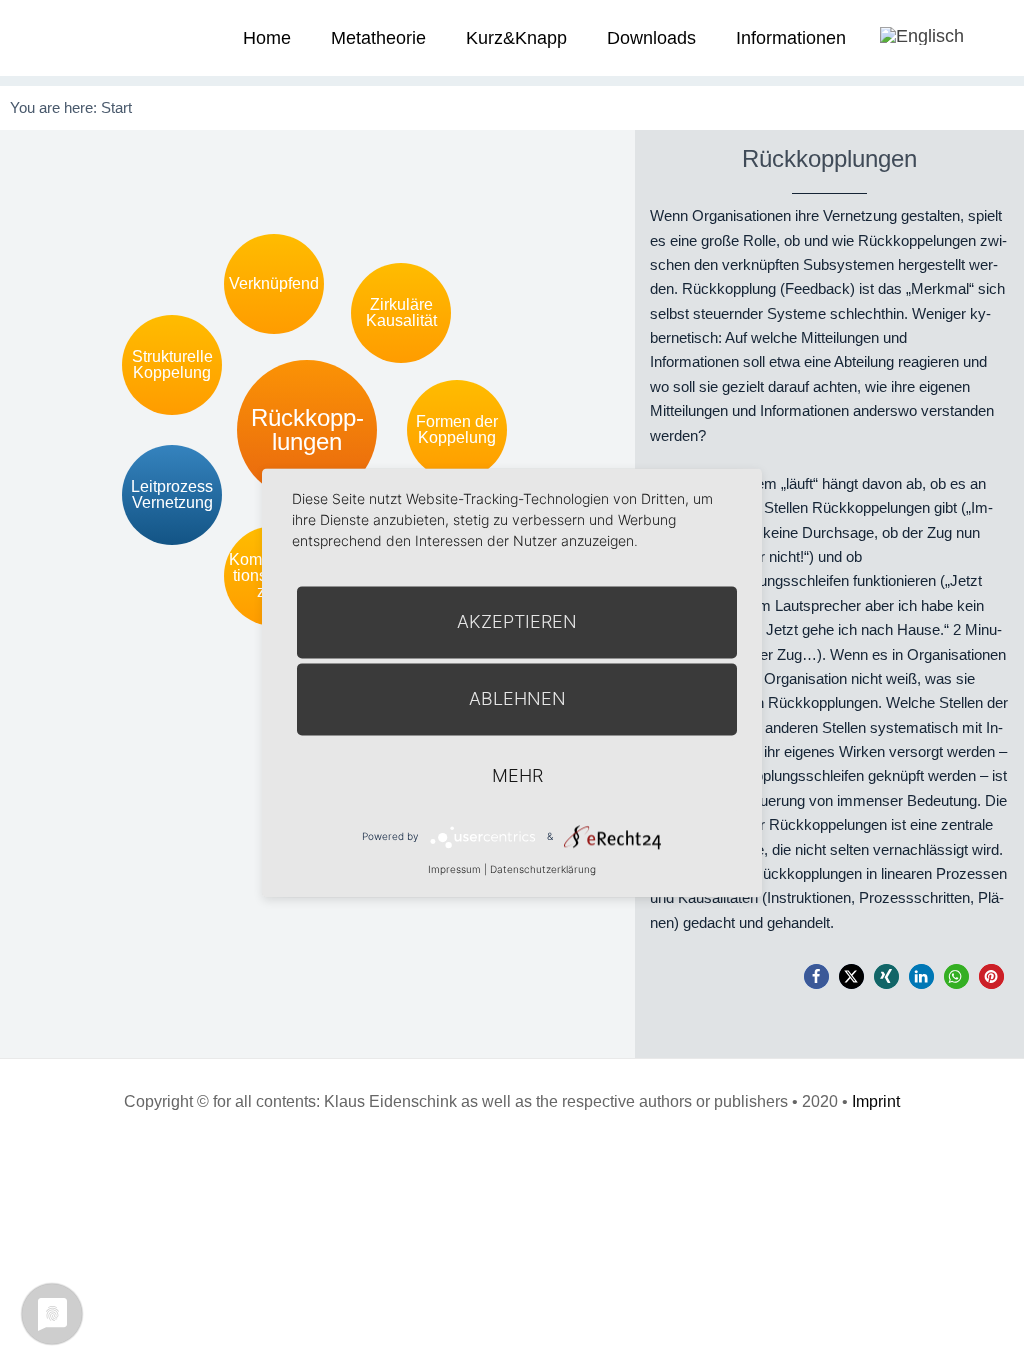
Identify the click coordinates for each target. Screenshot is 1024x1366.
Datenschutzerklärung (543, 869)
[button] (816, 976)
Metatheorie (378, 38)
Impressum (454, 869)
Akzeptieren (517, 621)
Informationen (791, 38)
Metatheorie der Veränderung (75, 37)
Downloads (651, 38)
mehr (517, 775)
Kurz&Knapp (516, 38)
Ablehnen (517, 698)
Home (267, 38)
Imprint (876, 1101)
